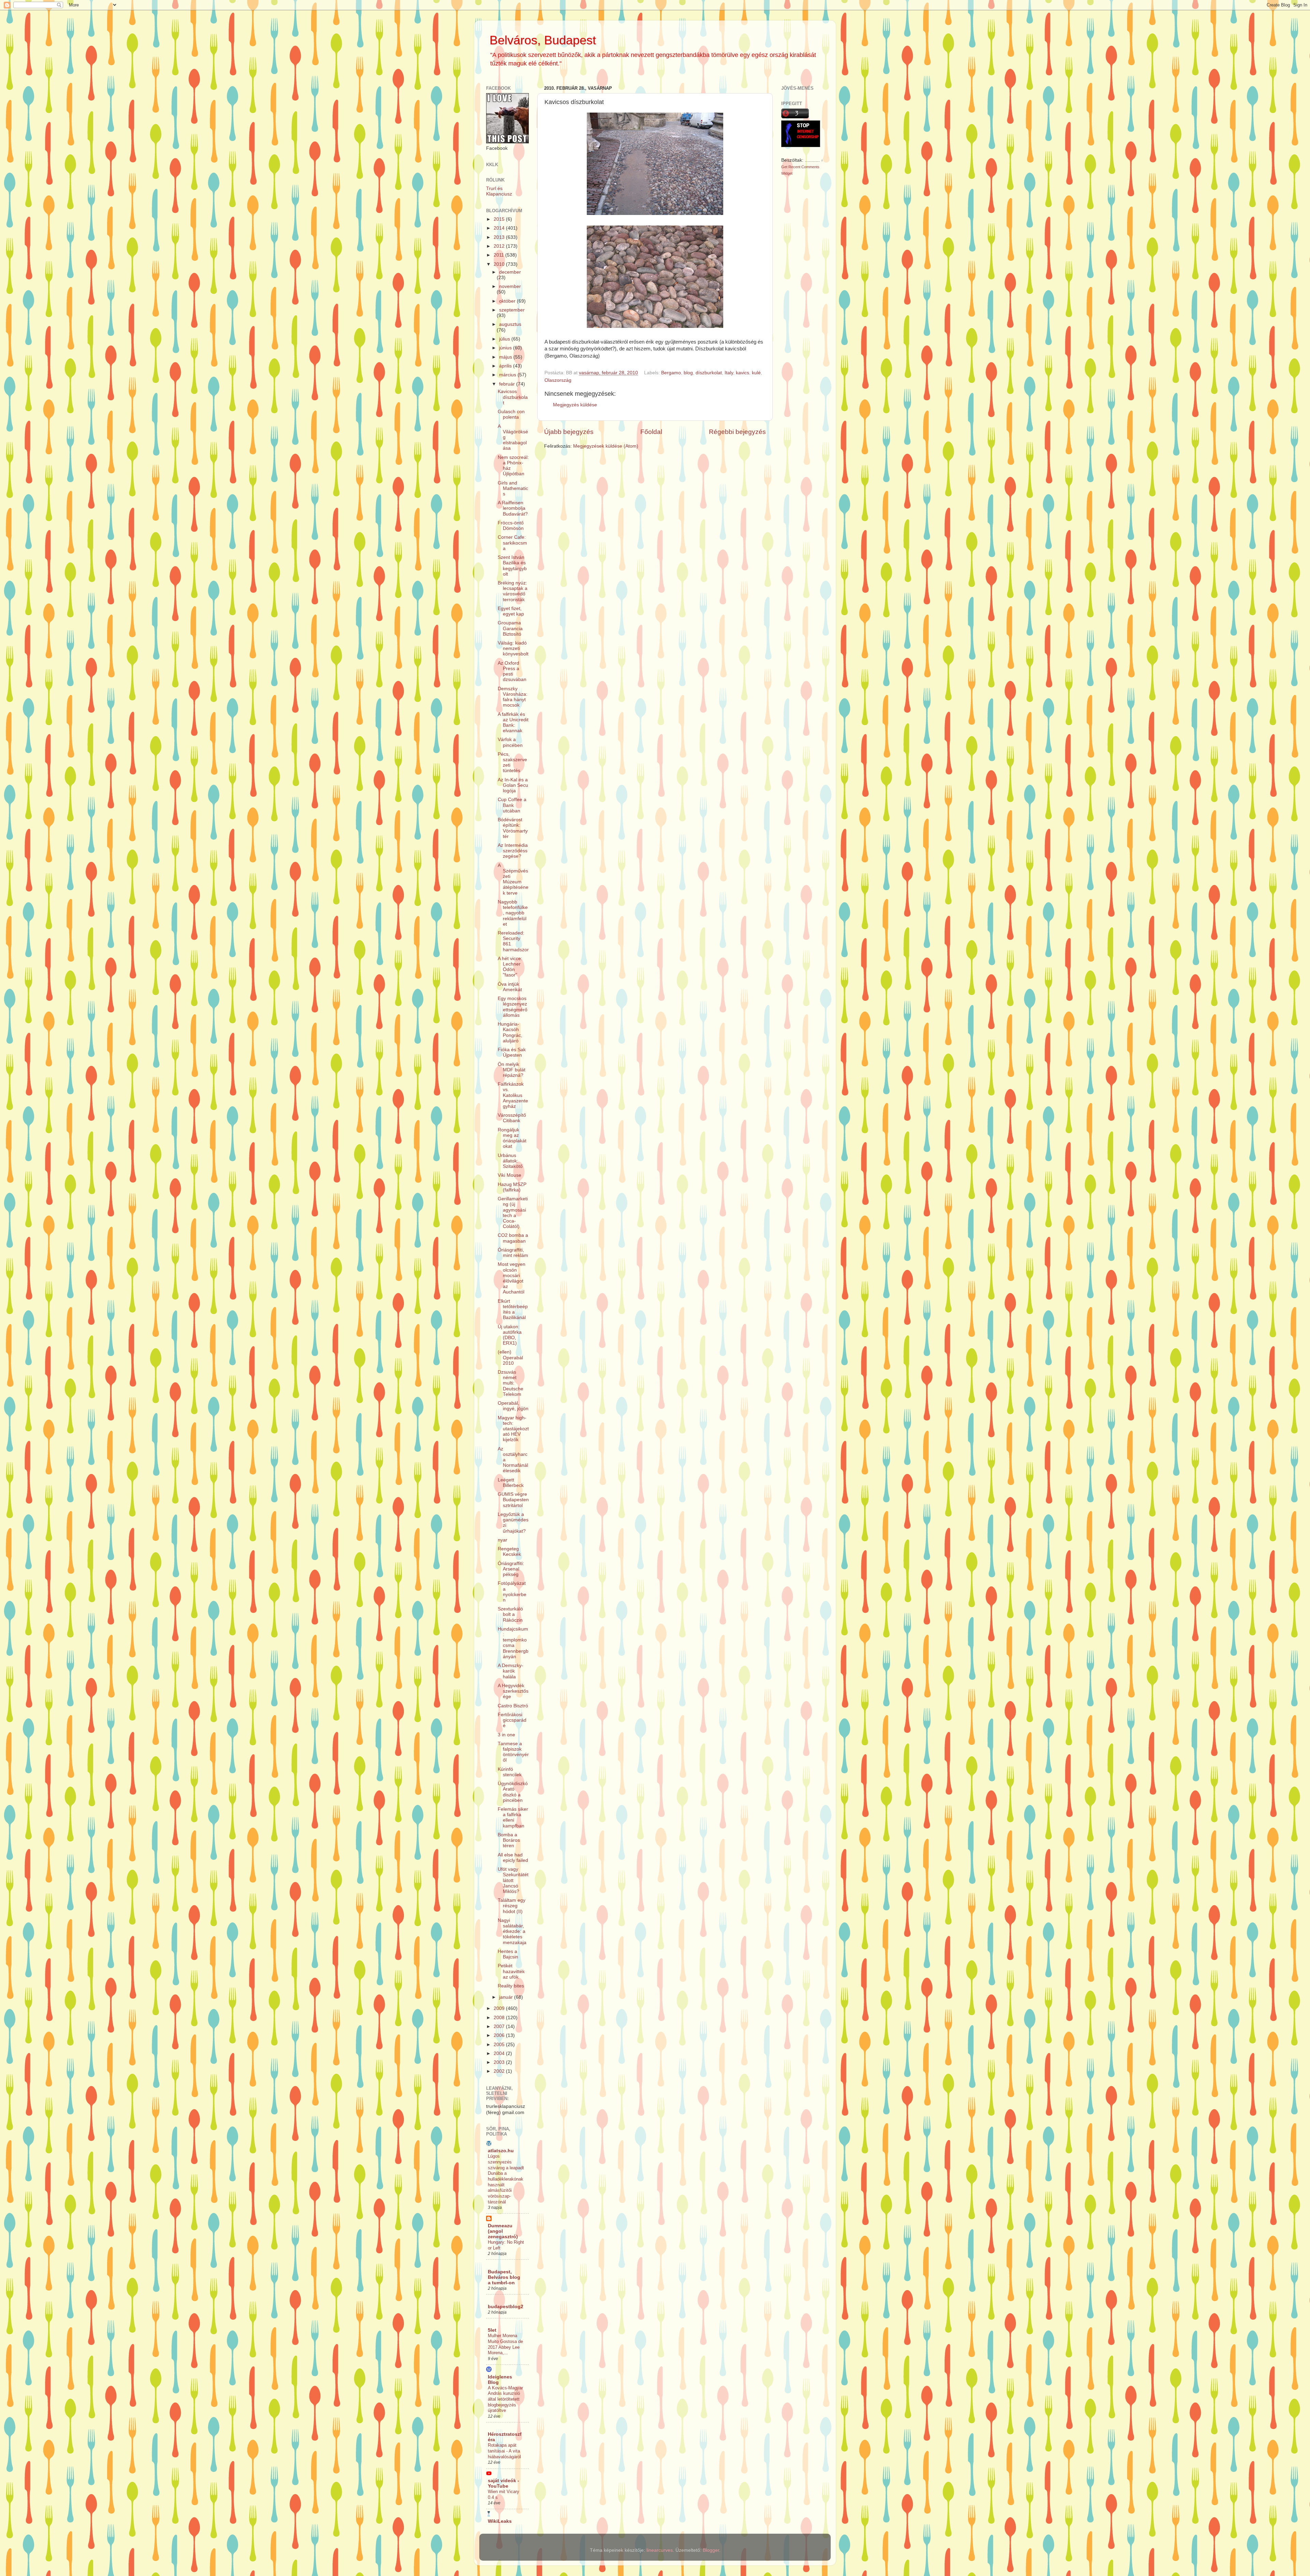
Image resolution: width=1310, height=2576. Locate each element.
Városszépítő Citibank (512, 1118)
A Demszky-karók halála (511, 1671)
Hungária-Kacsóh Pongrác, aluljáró (510, 1032)
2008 (500, 2018)
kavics (743, 373)
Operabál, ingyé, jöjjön (513, 1406)
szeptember (512, 310)
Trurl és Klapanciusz (499, 191)
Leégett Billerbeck (511, 1483)
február (508, 384)
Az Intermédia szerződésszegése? (513, 851)
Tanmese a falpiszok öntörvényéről (513, 1752)
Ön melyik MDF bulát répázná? (512, 1070)
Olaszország (558, 380)
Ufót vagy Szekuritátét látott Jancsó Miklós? (513, 1880)
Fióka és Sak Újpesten (512, 1052)
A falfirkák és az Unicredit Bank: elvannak (513, 723)
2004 (500, 2053)
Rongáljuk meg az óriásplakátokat (512, 1138)
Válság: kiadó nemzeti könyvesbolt (513, 648)
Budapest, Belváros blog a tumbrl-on (504, 2277)
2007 (500, 2027)
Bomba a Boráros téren (509, 1840)
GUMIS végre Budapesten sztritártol (513, 1500)
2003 (500, 2062)
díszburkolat (709, 373)
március (508, 375)
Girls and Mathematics (513, 488)
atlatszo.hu (501, 2151)
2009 (500, 2008)
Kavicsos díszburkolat (513, 397)
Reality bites (511, 1986)
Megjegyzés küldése (575, 405)
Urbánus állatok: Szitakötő (510, 1161)
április (506, 366)
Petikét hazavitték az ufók (511, 1971)
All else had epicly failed (513, 1858)
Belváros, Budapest (543, 40)
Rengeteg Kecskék (509, 1552)
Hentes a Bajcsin (508, 1954)
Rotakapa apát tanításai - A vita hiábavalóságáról (504, 2451)
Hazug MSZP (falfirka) (512, 1187)
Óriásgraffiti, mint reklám (513, 1253)
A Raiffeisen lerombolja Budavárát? (513, 508)
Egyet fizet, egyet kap (511, 611)
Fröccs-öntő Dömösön (511, 526)
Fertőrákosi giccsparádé (512, 1720)
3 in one (506, 1735)
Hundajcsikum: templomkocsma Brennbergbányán (513, 1643)
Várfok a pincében (510, 742)
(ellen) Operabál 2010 (510, 1357)
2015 (500, 219)
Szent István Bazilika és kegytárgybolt (512, 566)
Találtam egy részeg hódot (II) (512, 1906)
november (510, 286)
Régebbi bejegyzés (737, 432)
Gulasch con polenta (511, 414)
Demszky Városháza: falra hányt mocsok (513, 697)
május (506, 357)
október (508, 301)
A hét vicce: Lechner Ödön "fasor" (510, 967)
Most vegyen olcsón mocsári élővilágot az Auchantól (512, 1278)
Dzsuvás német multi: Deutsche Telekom (511, 1383)
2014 (500, 228)
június (506, 348)
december (510, 272)
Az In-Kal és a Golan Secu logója (513, 785)
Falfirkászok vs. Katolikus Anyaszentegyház (513, 1095)
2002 (500, 2071)
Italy (729, 373)
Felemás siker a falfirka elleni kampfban (513, 1818)
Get (785, 167)
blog (688, 373)
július (505, 339)
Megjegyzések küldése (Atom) (606, 446)
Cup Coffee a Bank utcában (512, 805)
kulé (756, 373)
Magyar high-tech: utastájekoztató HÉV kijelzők (513, 1429)
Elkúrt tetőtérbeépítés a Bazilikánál (513, 1309)
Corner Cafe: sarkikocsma (512, 543)
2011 (499, 255)
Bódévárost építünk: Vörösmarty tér (513, 828)
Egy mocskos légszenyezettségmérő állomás (513, 1007)
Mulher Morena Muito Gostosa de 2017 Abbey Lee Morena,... (505, 2344)
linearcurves (660, 2550)
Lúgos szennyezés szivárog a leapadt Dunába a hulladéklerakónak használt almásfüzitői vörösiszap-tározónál (506, 2179)
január (507, 1997)
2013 (500, 237)
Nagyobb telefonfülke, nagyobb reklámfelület (513, 913)
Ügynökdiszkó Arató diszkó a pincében (513, 1792)
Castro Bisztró (513, 1706)
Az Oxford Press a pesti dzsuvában (512, 671)
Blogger (711, 2550)
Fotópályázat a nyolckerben (512, 1592)
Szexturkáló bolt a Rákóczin (510, 1614)
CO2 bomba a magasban (513, 1238)
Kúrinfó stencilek (510, 1772)
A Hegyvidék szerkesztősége (513, 1691)
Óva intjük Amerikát (510, 987)
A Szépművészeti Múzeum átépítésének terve (513, 879)
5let (492, 2330)
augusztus (510, 324)
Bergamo (671, 373)
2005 (500, 2045)
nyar (503, 1540)
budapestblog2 (506, 2307)
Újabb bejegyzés (569, 432)
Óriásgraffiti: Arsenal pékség (511, 1569)
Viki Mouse (510, 1175)
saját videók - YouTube (504, 2483)
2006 (500, 2035)
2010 (500, 264)
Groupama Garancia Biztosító (510, 628)
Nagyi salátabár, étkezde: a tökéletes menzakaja (512, 1931)
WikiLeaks (500, 2521)
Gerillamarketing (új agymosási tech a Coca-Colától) (513, 1213)
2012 (500, 246)
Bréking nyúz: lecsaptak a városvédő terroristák (513, 591)
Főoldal (651, 432)
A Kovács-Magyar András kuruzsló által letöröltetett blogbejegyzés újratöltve (505, 2399)
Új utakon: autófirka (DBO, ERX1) (510, 1335)
